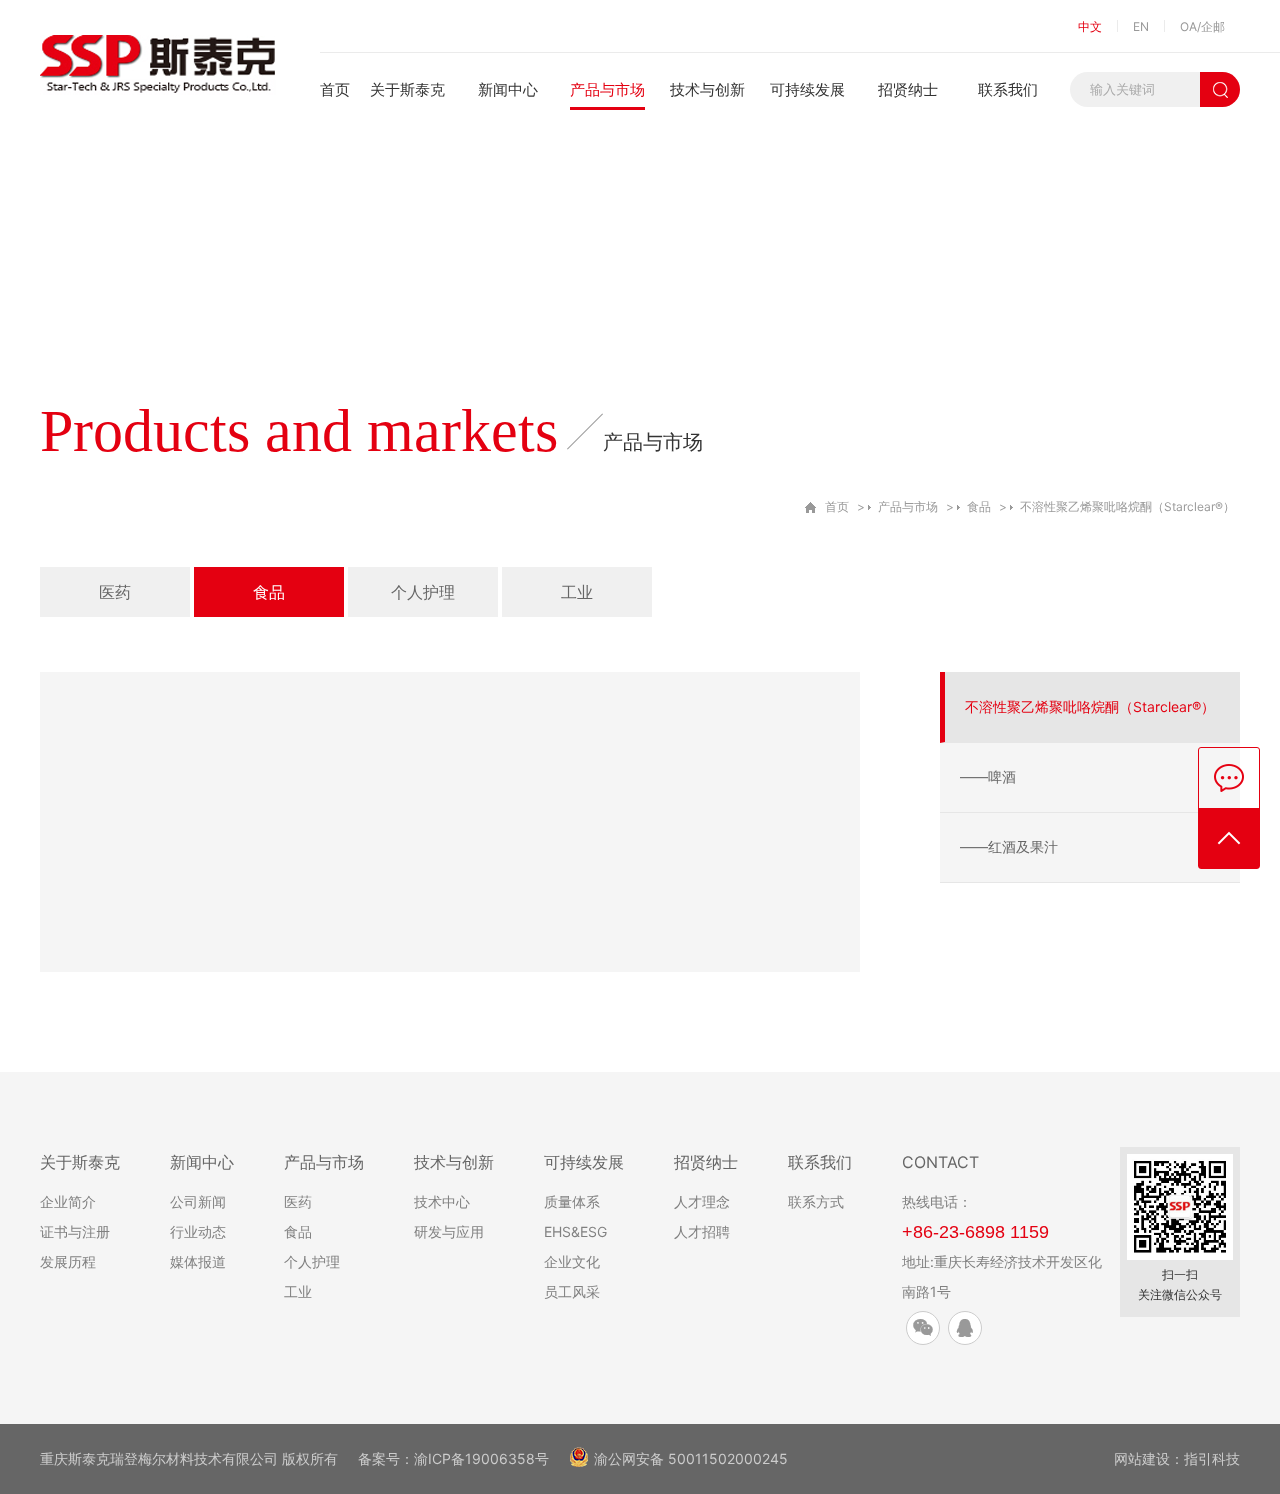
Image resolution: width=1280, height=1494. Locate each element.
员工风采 (572, 1291)
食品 (979, 506)
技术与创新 (707, 89)
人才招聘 (702, 1231)
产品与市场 (607, 89)
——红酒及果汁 (1009, 846)
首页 (335, 89)
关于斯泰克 (407, 89)
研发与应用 (449, 1231)
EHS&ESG (575, 1231)
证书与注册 (75, 1231)
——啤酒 (988, 776)
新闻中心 (508, 89)
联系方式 (816, 1201)
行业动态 (198, 1231)
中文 (1090, 26)
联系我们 (1008, 89)
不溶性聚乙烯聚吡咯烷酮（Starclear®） (1127, 506)
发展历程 (68, 1261)
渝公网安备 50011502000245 (691, 1458)
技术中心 (442, 1201)
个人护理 (423, 592)
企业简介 (68, 1201)
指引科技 (1212, 1458)
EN (1141, 26)
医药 (115, 592)
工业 (577, 592)
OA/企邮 (1202, 26)
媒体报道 (198, 1261)
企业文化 (572, 1261)
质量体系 (572, 1201)
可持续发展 (807, 89)
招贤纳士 (908, 89)
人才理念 (702, 1201)
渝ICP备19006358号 (481, 1458)
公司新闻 (198, 1201)
